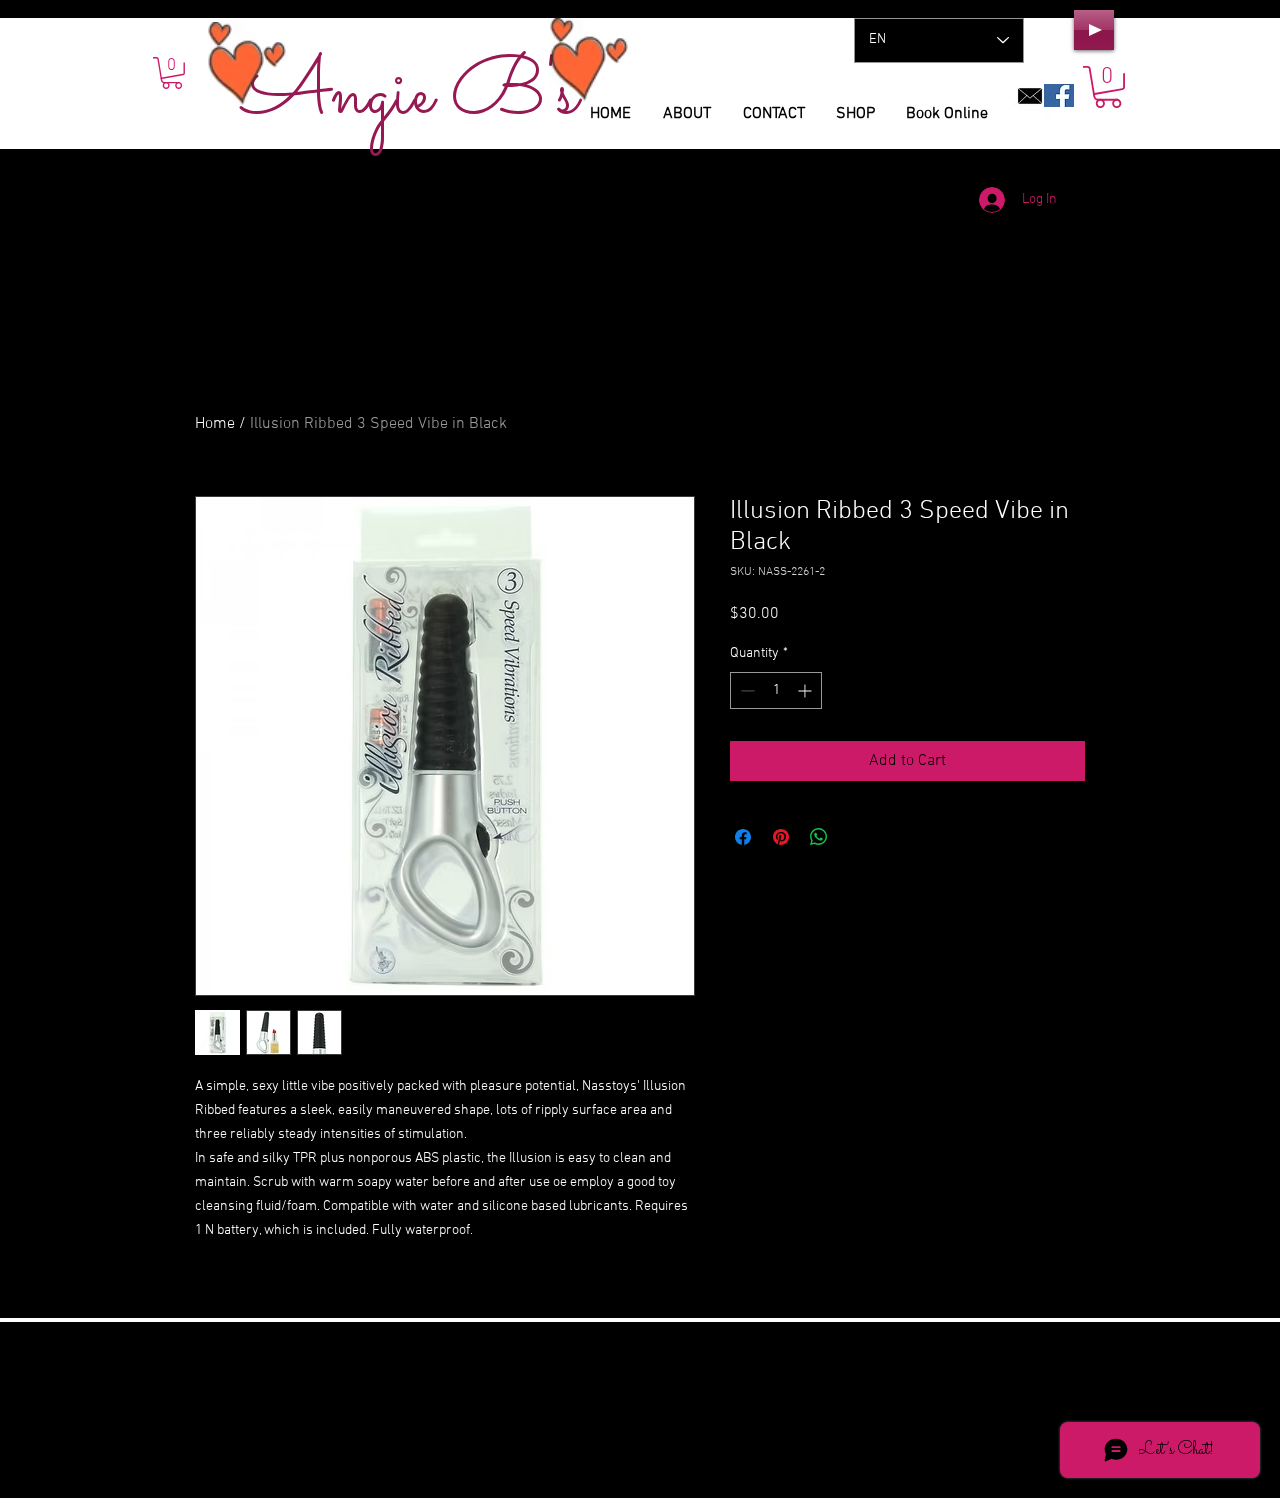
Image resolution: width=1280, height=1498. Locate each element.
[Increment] (806, 690)
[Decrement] (745, 690)
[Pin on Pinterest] (781, 837)
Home (215, 424)
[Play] (1094, 30)
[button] (1108, 87)
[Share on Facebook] (743, 837)
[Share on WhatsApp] (819, 837)
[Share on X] (857, 837)
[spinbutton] (776, 690)
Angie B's (410, 95)
